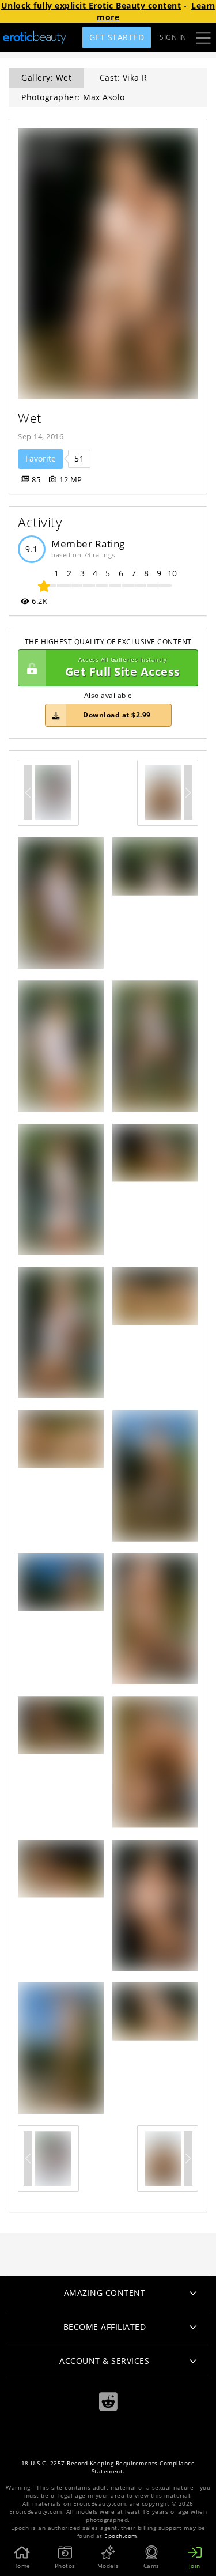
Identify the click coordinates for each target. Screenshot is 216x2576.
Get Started (117, 37)
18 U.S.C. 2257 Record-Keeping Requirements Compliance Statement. (108, 2467)
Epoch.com (121, 2536)
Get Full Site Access (123, 668)
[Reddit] (108, 2402)
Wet (30, 418)
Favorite (41, 458)
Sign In (173, 37)
